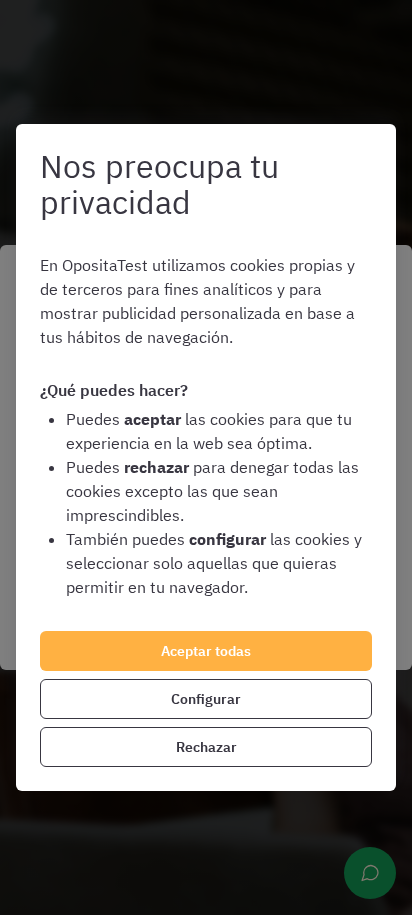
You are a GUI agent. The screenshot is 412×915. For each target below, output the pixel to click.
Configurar (206, 699)
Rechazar (206, 747)
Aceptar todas (206, 651)
